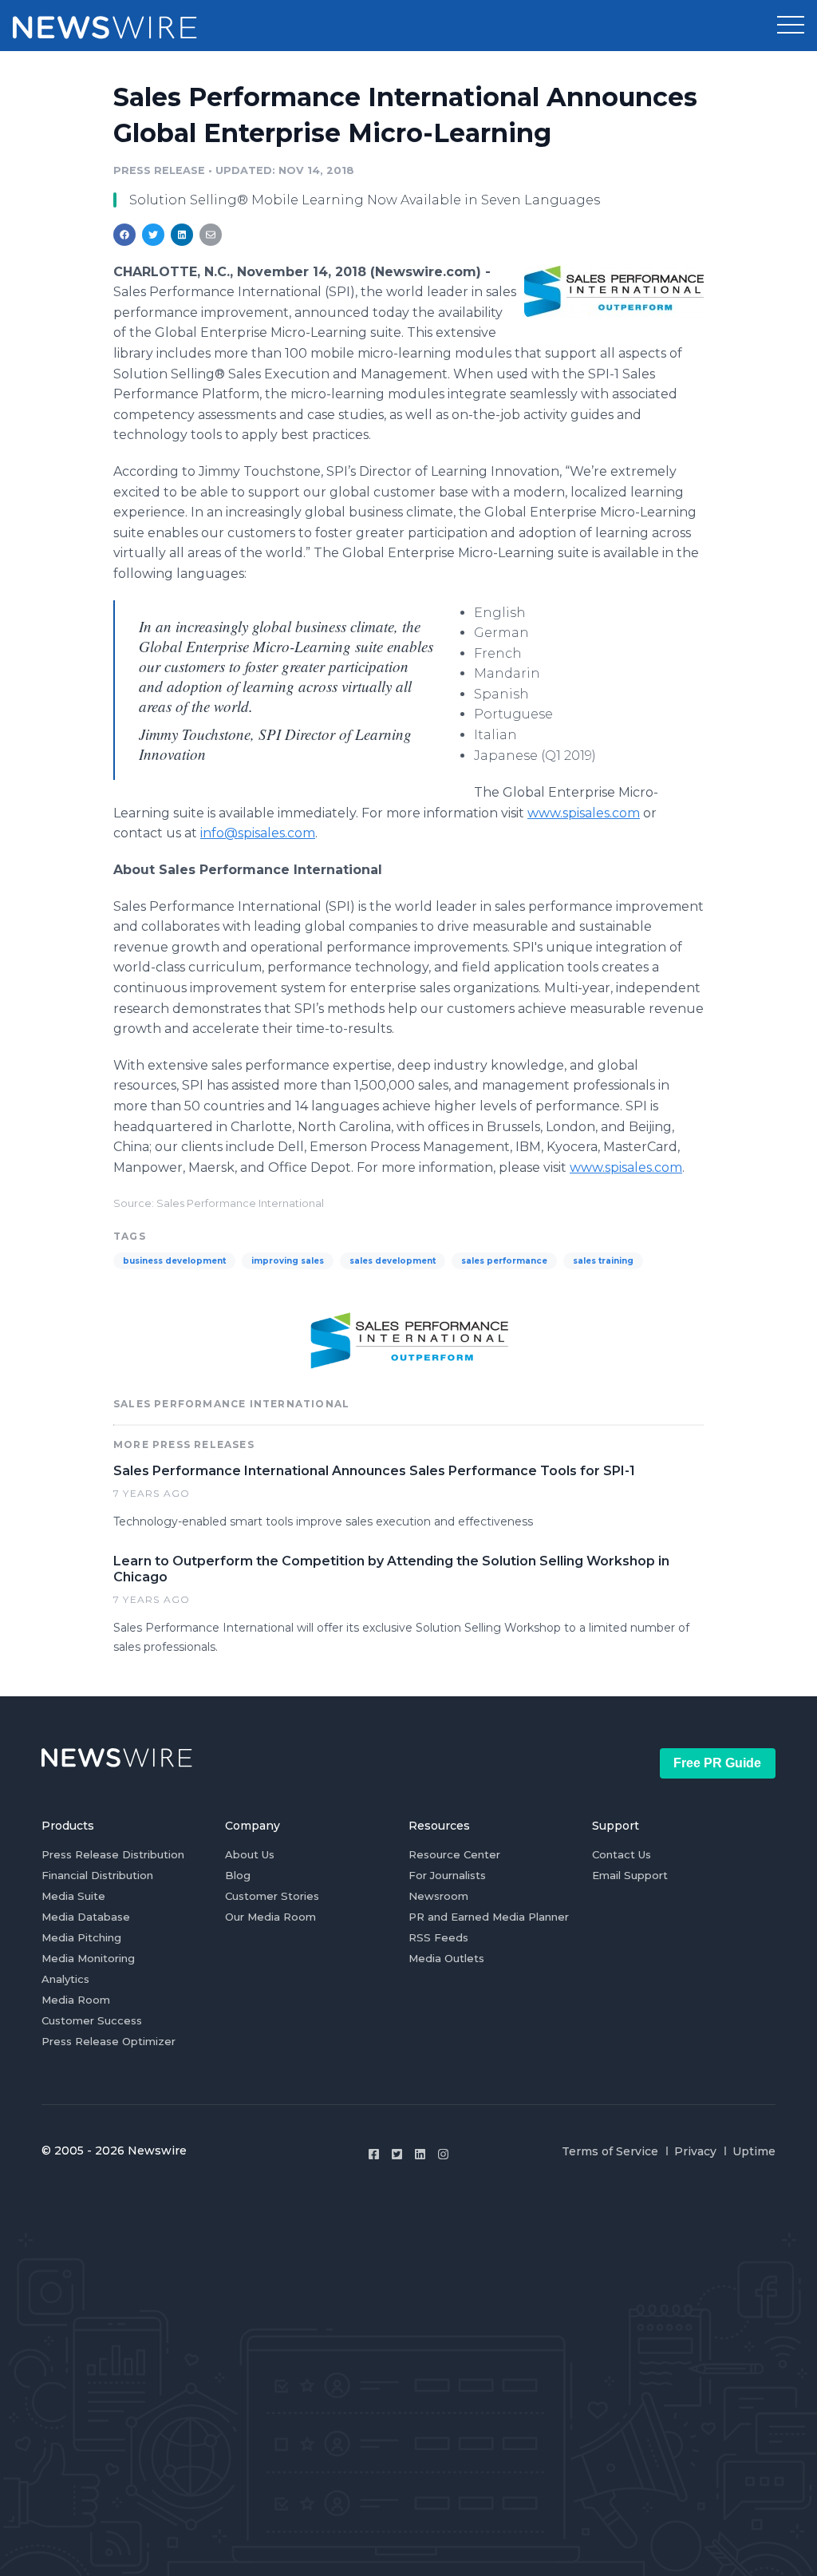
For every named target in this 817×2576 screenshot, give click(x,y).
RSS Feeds (438, 1937)
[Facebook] (374, 2154)
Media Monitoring (88, 1958)
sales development (393, 1261)
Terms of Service (610, 2151)
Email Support (630, 1875)
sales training (603, 1261)
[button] (791, 26)
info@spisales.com (258, 833)
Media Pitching (81, 1937)
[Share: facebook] (124, 235)
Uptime (754, 2151)
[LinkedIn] (420, 2154)
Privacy (695, 2151)
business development (174, 1261)
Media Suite (73, 1896)
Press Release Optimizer (109, 2041)
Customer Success (92, 2020)
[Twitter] (397, 2154)
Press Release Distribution (113, 1854)
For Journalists (447, 1875)
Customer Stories (272, 1896)
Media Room (76, 2000)
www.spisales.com (584, 813)
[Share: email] (211, 235)
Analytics (65, 1979)
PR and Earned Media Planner (489, 1917)
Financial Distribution (97, 1875)
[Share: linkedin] (182, 235)
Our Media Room (270, 1917)
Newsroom (438, 1896)
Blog (238, 1875)
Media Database (86, 1917)
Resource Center (454, 1854)
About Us (250, 1854)
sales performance (504, 1261)
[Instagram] (443, 2154)
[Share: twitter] (153, 235)
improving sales (288, 1261)
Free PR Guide (717, 1763)
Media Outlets (446, 1958)
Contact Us (622, 1854)
